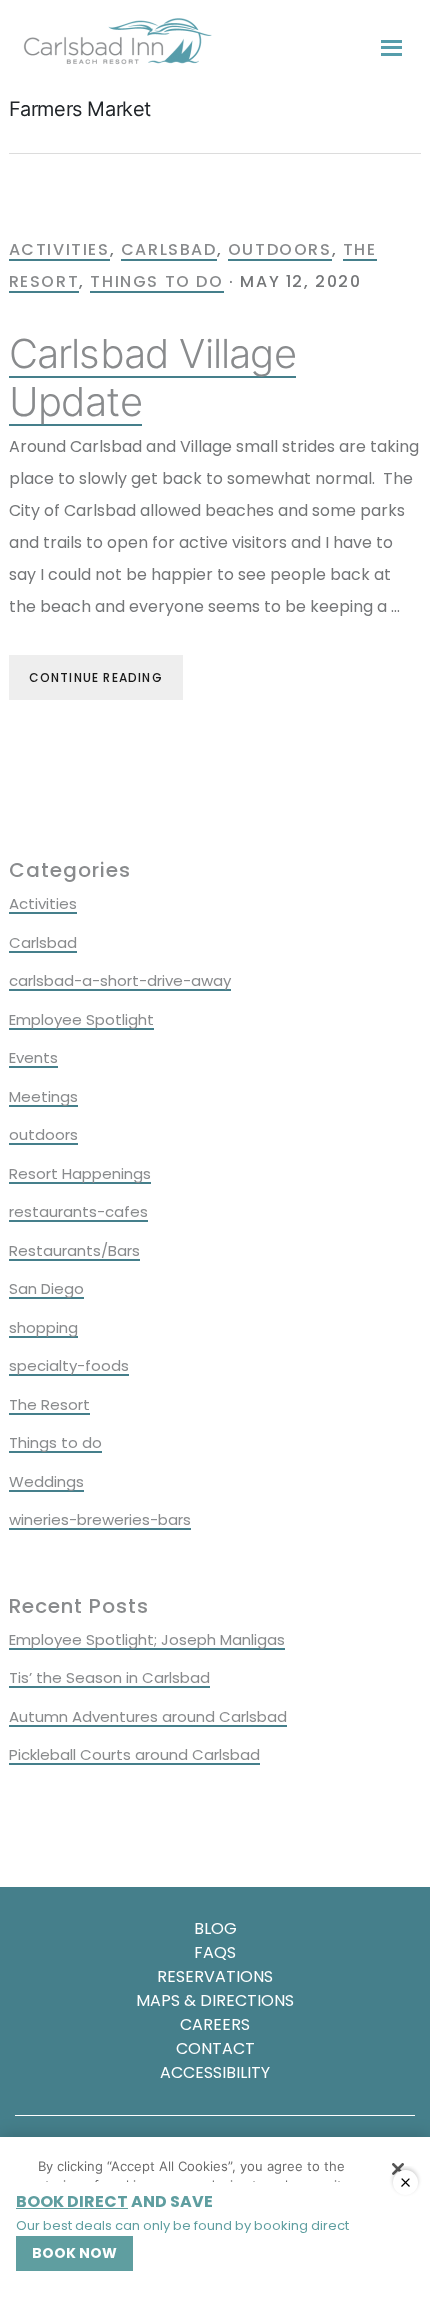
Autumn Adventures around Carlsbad (148, 1716)
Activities (59, 249)
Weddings (46, 1481)
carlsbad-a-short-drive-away (120, 980)
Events (33, 1057)
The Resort (49, 1404)
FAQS (215, 1952)
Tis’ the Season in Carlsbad (109, 1677)
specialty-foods (69, 1365)
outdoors (280, 249)
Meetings (43, 1096)
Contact (215, 2048)
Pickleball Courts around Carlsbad (134, 1754)
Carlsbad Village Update (152, 377)
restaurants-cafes (78, 1211)
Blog (215, 1928)
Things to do (156, 281)
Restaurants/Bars (74, 1250)
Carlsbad (169, 249)
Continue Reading (96, 677)
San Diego (46, 1288)
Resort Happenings (80, 1173)
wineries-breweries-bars (100, 1519)
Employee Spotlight (81, 1019)
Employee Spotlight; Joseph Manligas (147, 1639)
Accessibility (215, 2072)
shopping (43, 1327)
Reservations (215, 1976)
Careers (215, 2024)
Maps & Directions (215, 2000)
